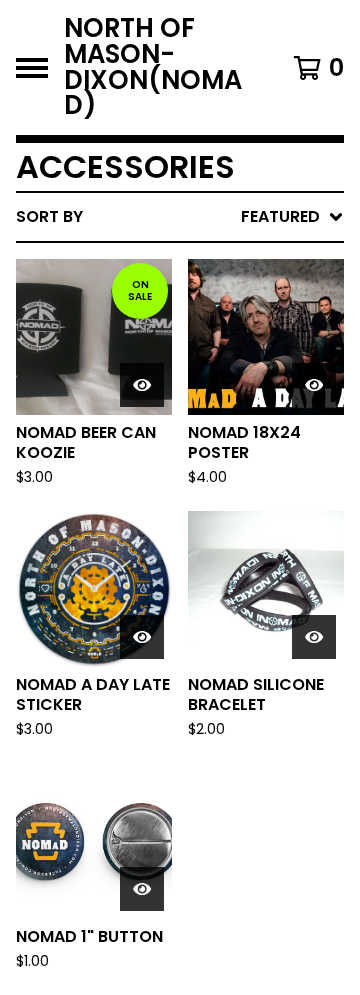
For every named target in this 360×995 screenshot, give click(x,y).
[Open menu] (32, 68)
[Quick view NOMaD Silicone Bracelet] (314, 637)
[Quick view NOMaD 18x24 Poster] (314, 385)
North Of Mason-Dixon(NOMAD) (153, 67)
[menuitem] (180, 217)
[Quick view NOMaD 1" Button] (142, 889)
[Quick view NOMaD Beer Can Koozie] (142, 385)
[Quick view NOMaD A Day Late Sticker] (142, 637)
